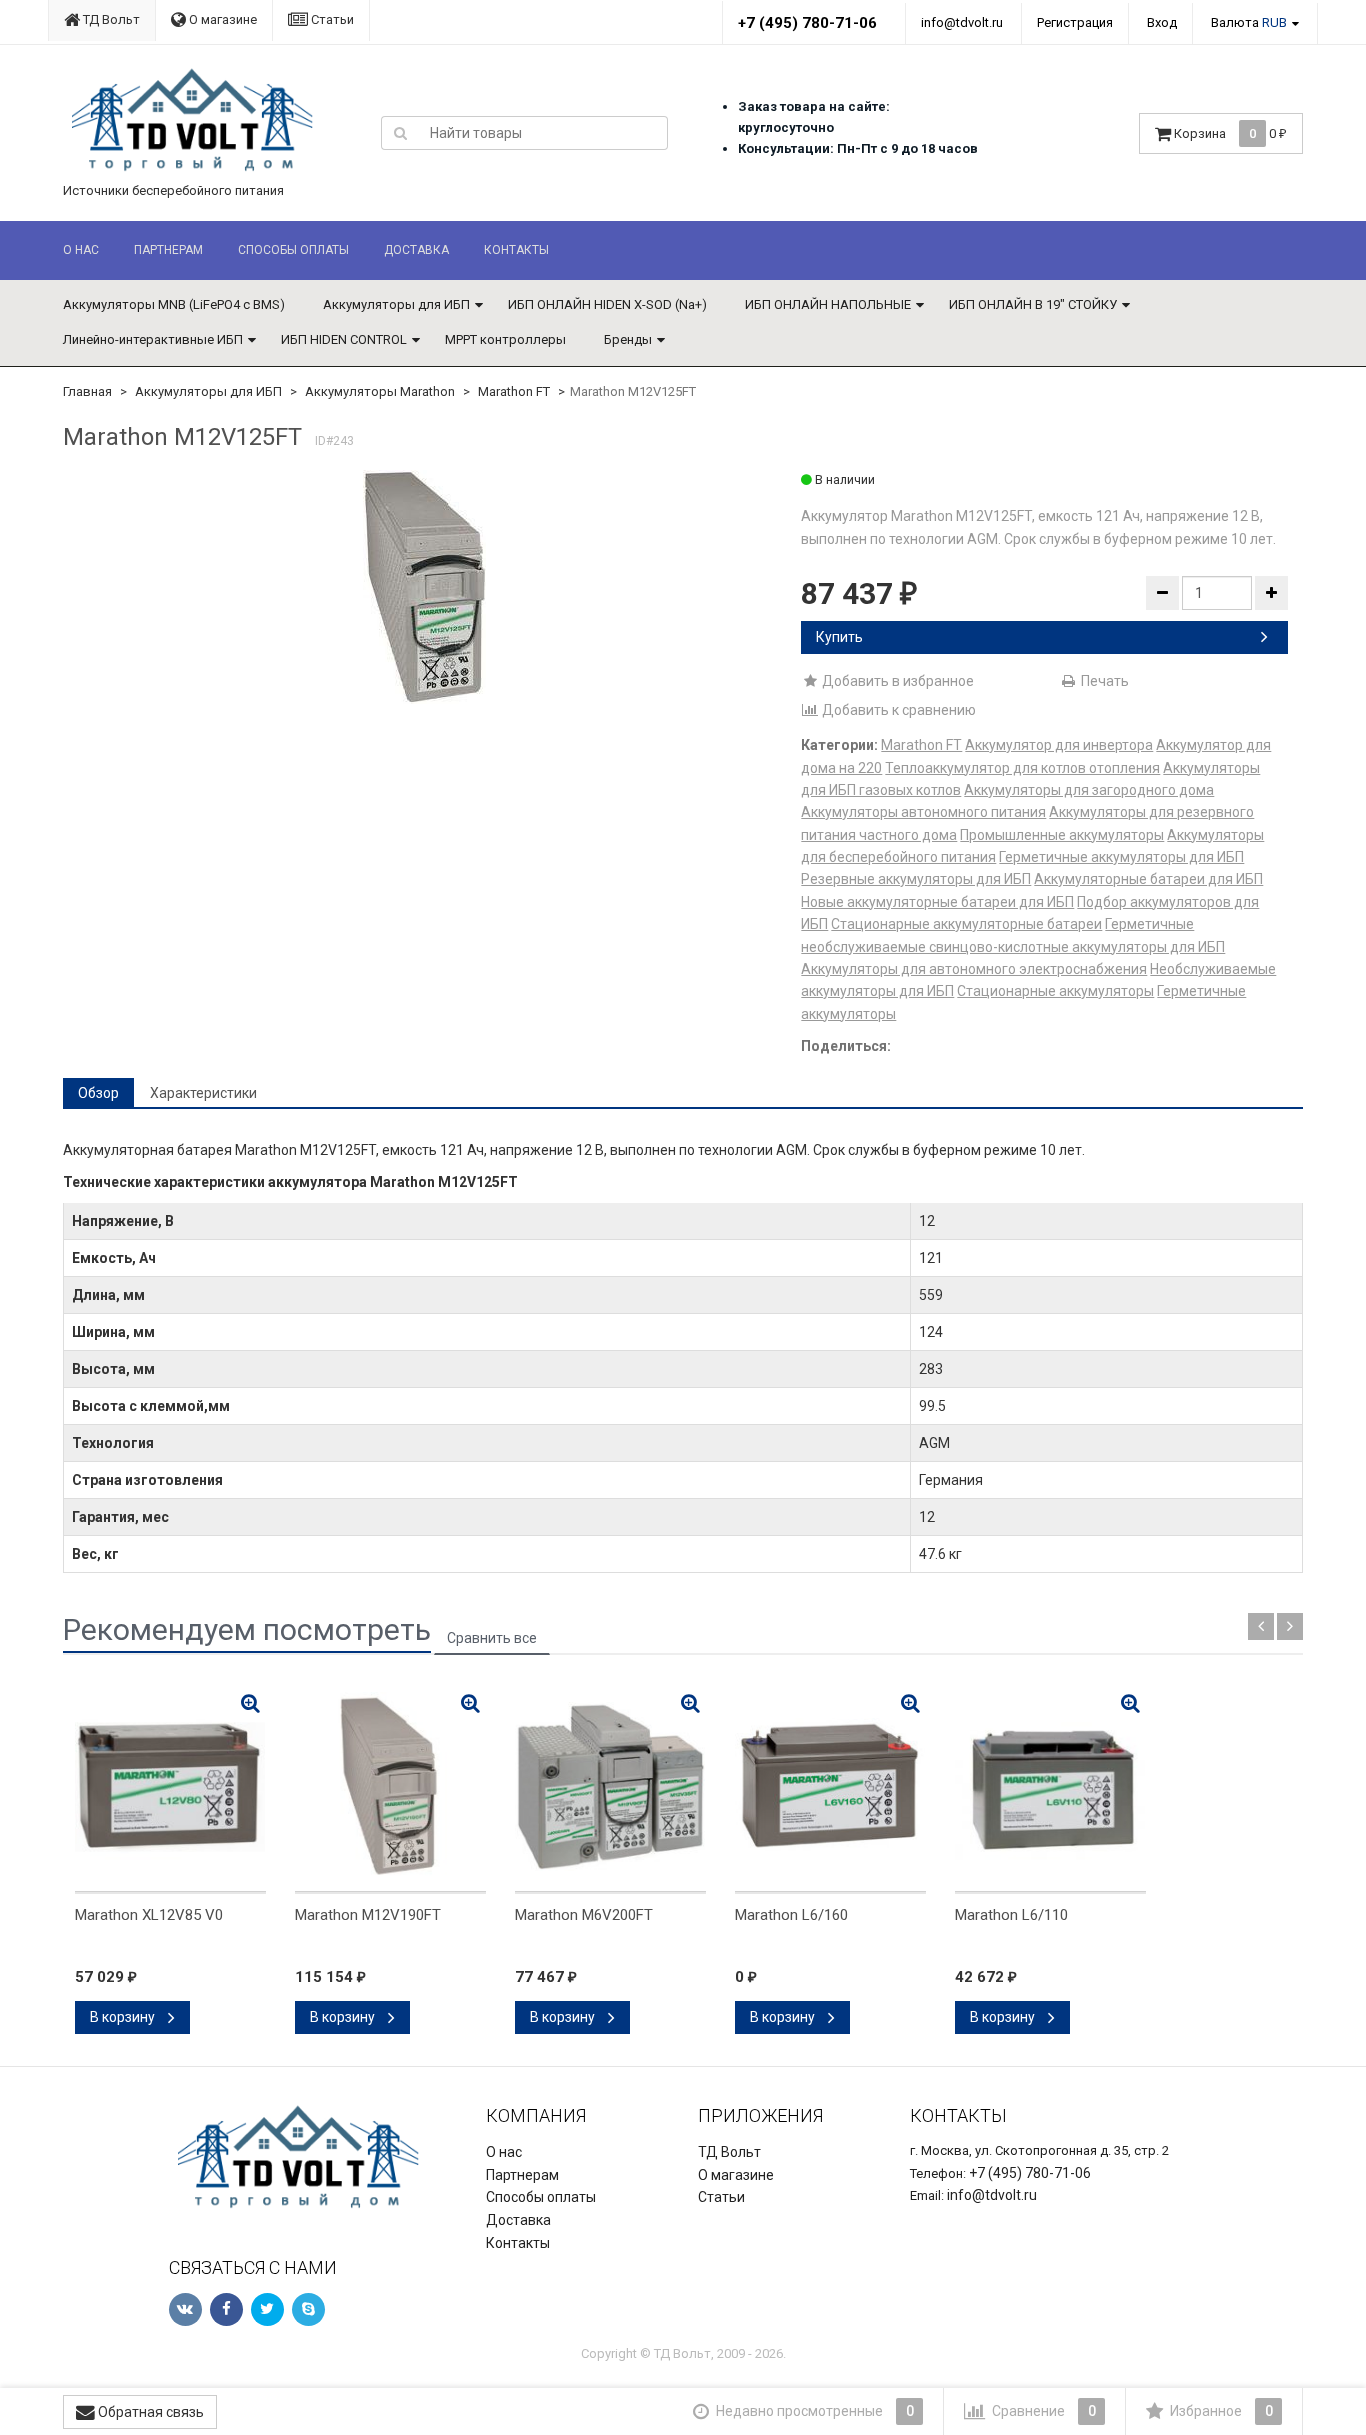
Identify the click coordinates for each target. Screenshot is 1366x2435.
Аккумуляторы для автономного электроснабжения (974, 969)
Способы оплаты (293, 250)
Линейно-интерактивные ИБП (153, 339)
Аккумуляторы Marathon (380, 391)
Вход (1162, 22)
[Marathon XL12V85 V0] (170, 1787)
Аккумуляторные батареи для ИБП (1148, 879)
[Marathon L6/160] (830, 1787)
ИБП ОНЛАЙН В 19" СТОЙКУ (1033, 304)
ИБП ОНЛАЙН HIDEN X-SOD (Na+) (607, 304)
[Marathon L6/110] (1050, 1787)
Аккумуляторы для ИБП (396, 304)
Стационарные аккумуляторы (1055, 991)
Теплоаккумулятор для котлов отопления (1022, 768)
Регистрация (1075, 22)
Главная (87, 391)
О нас (81, 250)
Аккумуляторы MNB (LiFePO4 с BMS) (174, 304)
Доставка (416, 250)
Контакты (516, 250)
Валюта (1249, 22)
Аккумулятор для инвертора (1059, 745)
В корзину (124, 2017)
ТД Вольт (110, 19)
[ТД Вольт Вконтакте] (185, 2309)
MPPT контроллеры (505, 339)
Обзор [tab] (98, 1093)
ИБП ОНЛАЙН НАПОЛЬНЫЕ (828, 304)
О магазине (221, 19)
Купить (839, 637)
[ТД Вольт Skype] (308, 2309)
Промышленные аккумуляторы (1062, 835)
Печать (1103, 681)
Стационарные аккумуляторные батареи (966, 924)
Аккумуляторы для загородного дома (1089, 790)
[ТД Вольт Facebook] (226, 2309)
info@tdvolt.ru (962, 22)
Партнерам (168, 250)
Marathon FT (514, 391)
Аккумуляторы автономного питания (923, 812)
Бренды (628, 339)
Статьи (331, 19)
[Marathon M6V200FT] (610, 1787)
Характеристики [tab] (203, 1093)
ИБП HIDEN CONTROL (344, 339)
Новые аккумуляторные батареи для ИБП (937, 902)
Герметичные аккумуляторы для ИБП (1121, 857)
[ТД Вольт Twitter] (267, 2309)
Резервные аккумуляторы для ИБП (916, 879)
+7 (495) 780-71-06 (807, 23)
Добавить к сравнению (897, 710)
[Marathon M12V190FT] (390, 1787)
